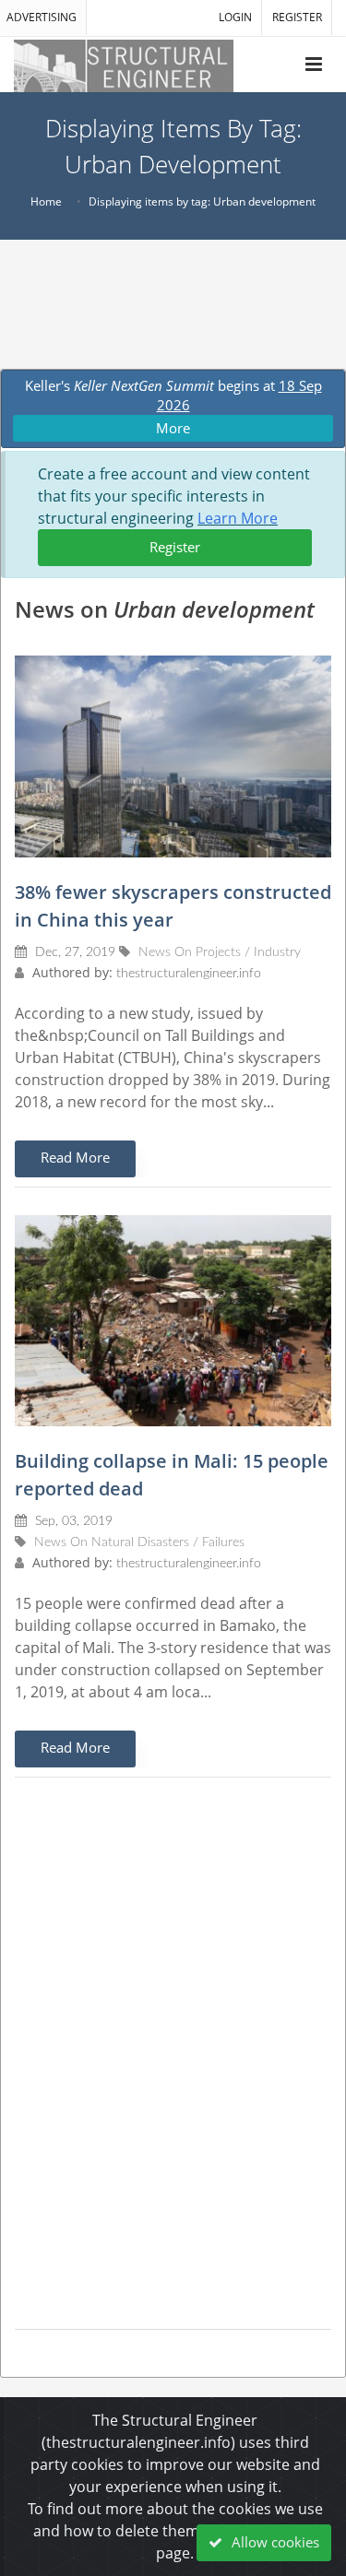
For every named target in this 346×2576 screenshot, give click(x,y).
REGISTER (297, 17)
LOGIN (235, 17)
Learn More (238, 518)
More (173, 428)
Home (46, 201)
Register (175, 547)
